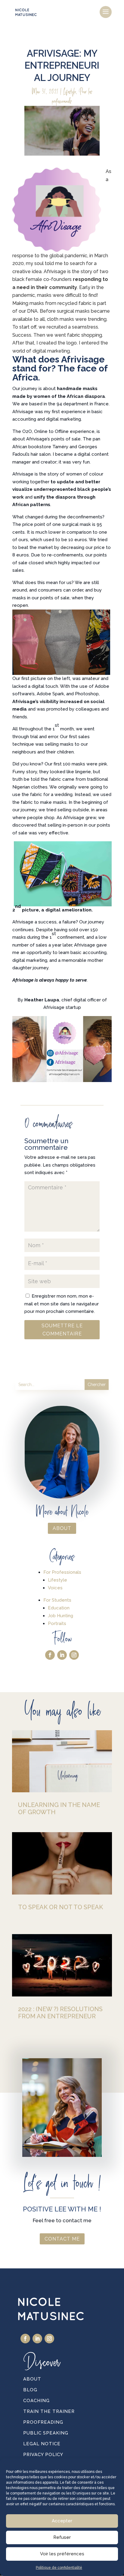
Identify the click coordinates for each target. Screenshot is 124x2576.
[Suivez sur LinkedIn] (62, 1655)
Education (59, 1608)
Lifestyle (70, 91)
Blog (30, 2390)
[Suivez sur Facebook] (50, 1655)
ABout (62, 1528)
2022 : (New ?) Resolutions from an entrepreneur (60, 2013)
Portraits (57, 1623)
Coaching (36, 2401)
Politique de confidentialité (59, 2568)
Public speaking (46, 2433)
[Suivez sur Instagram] (74, 1655)
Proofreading (43, 2422)
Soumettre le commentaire (62, 1330)
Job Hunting (60, 1616)
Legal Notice (42, 2444)
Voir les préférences (62, 2554)
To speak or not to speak (60, 1907)
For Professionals (62, 1572)
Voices (55, 1588)
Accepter (62, 2521)
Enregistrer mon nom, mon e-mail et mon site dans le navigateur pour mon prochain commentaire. (62, 1304)
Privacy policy (43, 2455)
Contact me (62, 2239)
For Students (57, 1600)
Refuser (62, 2537)
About (32, 2379)
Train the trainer (49, 2411)
